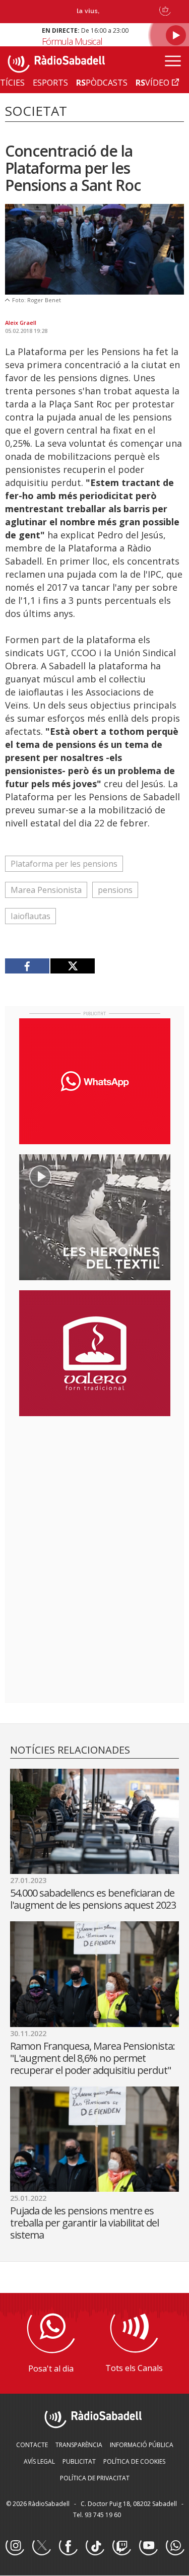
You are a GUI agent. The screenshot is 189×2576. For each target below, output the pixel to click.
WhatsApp (175, 2546)
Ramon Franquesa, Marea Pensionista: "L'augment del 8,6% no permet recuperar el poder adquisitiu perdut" (92, 2058)
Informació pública (142, 2445)
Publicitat (79, 2461)
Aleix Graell (21, 323)
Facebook (68, 2546)
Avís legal (39, 2461)
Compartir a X (72, 966)
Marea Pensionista (46, 890)
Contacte (32, 2445)
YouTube (148, 2546)
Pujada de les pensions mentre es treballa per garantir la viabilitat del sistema (84, 2223)
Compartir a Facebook (27, 966)
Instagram (15, 2546)
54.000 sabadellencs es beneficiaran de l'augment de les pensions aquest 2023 (93, 1899)
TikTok (95, 2546)
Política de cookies (134, 2461)
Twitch (121, 2546)
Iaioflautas (30, 916)
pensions (115, 890)
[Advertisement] (95, 1489)
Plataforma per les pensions (64, 864)
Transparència (79, 2445)
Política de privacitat (95, 2478)
